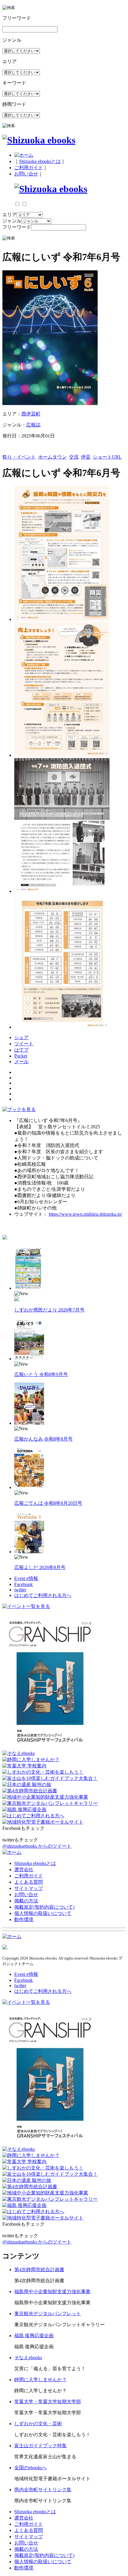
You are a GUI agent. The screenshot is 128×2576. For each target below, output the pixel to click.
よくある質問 (29, 1882)
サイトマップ (29, 1888)
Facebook (24, 1584)
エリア (10, 215)
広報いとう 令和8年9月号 (41, 1374)
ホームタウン (52, 457)
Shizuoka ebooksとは (40, 161)
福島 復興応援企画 (34, 2336)
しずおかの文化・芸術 (38, 2424)
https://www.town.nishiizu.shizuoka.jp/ (85, 1214)
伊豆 (86, 457)
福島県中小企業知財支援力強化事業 (52, 2292)
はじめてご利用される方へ (43, 1595)
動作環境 (24, 1920)
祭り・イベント (19, 457)
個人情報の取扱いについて (43, 1913)
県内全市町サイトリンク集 (43, 2490)
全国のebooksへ (31, 2468)
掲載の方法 (26, 1901)
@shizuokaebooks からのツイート (37, 1846)
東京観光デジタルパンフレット (48, 2314)
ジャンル (12, 221)
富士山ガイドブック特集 (40, 2446)
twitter (20, 1590)
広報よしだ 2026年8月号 (40, 1567)
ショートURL (107, 457)
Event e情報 (26, 1578)
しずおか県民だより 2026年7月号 (49, 1310)
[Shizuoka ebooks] (39, 140)
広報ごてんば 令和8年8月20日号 (48, 1503)
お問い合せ (26, 174)
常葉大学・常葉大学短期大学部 (48, 2402)
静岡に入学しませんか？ (40, 2380)
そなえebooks (28, 2358)
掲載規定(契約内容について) (44, 1907)
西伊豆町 (31, 414)
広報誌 (33, 425)
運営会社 (24, 1870)
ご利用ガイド (29, 168)
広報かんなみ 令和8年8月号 (43, 1439)
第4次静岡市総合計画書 (39, 2270)
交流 (74, 457)
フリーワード (17, 227)
